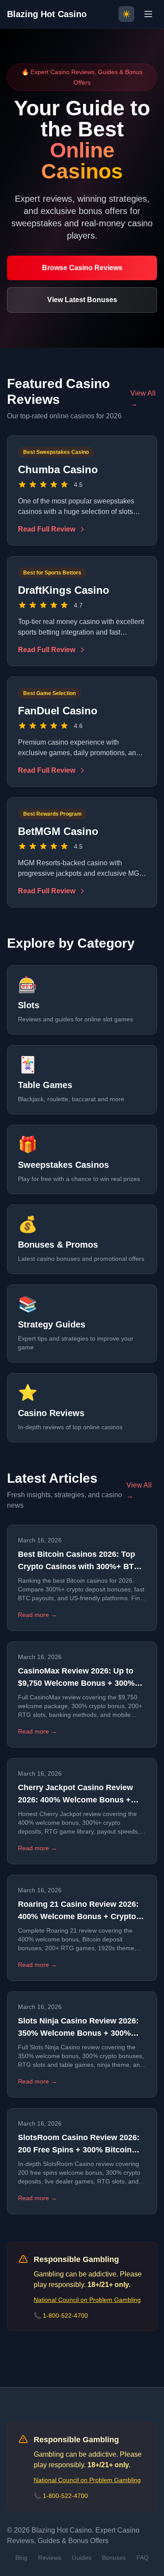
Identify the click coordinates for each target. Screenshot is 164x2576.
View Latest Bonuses (82, 300)
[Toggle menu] (148, 14)
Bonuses (114, 2558)
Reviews (50, 2558)
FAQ (143, 2558)
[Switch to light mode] (126, 14)
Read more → (37, 1615)
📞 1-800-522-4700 (61, 2316)
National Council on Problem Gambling (87, 2300)
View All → (143, 398)
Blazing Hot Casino (47, 14)
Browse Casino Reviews (82, 268)
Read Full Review (47, 529)
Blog (21, 2558)
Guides (82, 2558)
